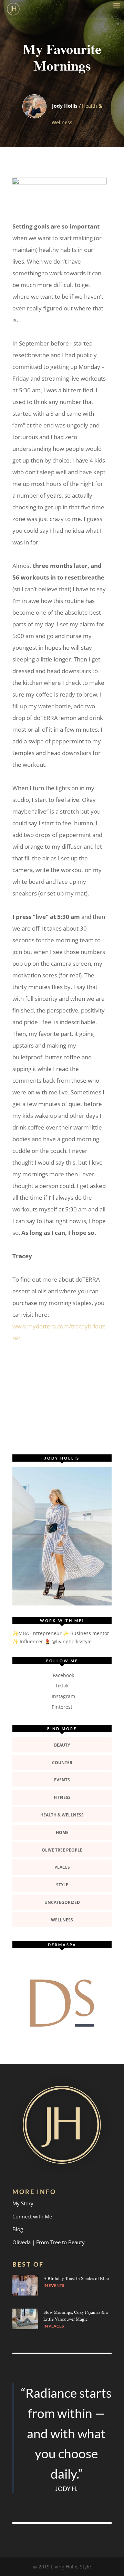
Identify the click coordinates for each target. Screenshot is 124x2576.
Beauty (62, 1745)
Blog (18, 2229)
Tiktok (62, 1685)
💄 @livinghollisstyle (68, 1641)
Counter (62, 1763)
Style (62, 1885)
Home (62, 1832)
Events (62, 1780)
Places (62, 1867)
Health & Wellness (62, 1815)
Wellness (62, 1920)
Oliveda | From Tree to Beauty (49, 2242)
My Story (23, 2203)
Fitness (62, 1797)
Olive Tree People (62, 1850)
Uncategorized (62, 1902)
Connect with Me (32, 2216)
